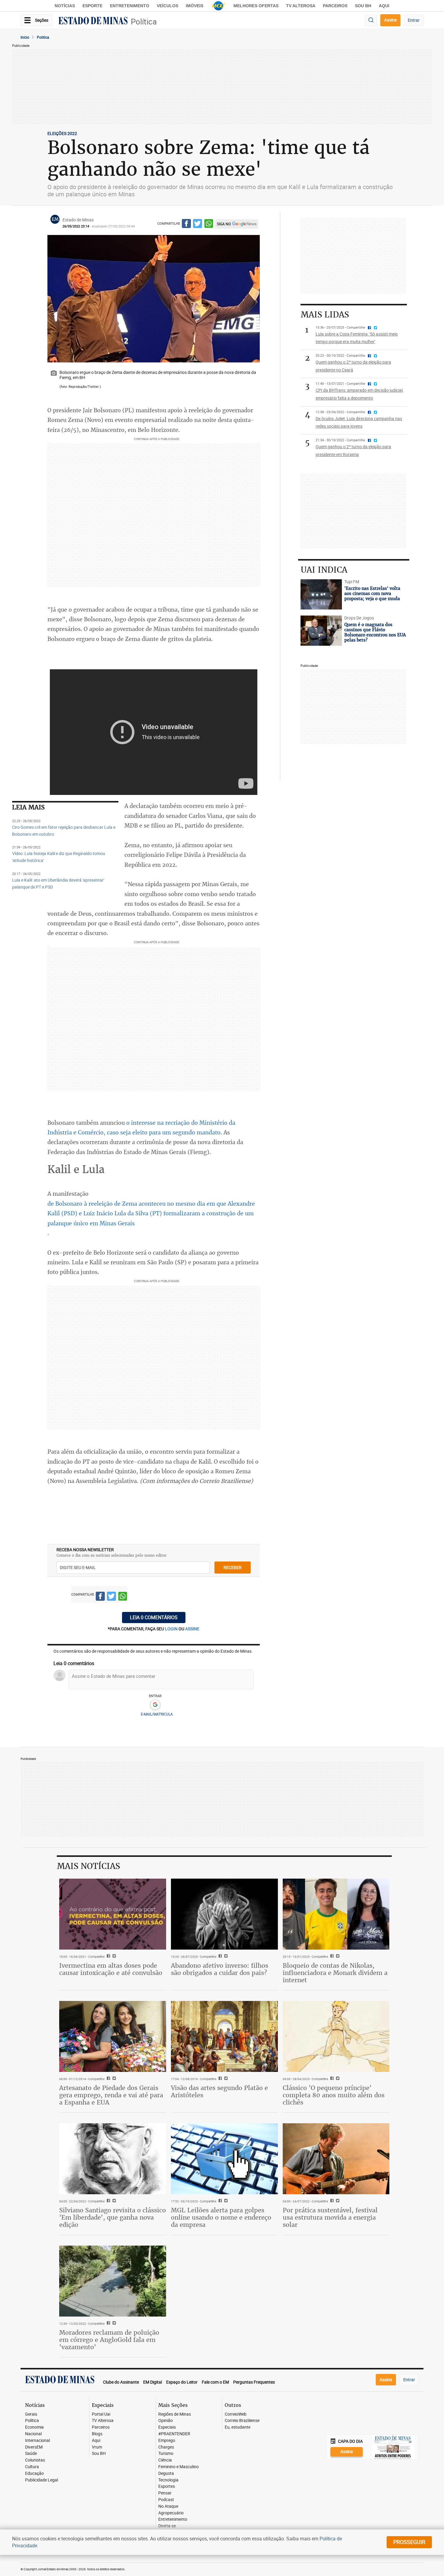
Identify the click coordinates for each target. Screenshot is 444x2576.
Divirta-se (167, 2526)
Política (144, 22)
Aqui (96, 2441)
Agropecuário (171, 2513)
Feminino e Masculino (179, 2467)
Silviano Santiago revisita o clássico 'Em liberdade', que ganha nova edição (113, 2217)
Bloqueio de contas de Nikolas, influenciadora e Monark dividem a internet (335, 1973)
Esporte (92, 6)
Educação (34, 2473)
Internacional (37, 2441)
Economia (34, 2427)
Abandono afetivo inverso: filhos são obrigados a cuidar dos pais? (220, 1969)
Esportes (167, 2486)
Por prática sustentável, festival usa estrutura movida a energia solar (330, 2217)
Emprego (167, 2441)
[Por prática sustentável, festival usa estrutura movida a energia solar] (336, 2159)
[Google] (155, 1705)
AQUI (384, 6)
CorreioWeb (236, 2414)
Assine (390, 20)
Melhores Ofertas (256, 6)
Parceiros (335, 6)
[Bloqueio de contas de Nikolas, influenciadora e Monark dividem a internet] (336, 1914)
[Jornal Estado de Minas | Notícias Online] (93, 21)
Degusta (166, 2473)
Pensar (165, 2493)
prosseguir (409, 2542)
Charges (166, 2447)
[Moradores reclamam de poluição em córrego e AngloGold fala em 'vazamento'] (113, 2281)
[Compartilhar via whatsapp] (209, 225)
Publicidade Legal (42, 2480)
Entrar (414, 20)
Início (25, 37)
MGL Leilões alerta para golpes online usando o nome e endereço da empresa (221, 2217)
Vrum (97, 2447)
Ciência (165, 2460)
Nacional (33, 2434)
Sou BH (363, 6)
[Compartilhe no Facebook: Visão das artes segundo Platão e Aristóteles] (219, 2079)
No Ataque (168, 2506)
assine (192, 1629)
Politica (43, 37)
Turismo (166, 2454)
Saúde (31, 2454)
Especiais (167, 2427)
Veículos (167, 6)
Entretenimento (130, 6)
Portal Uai (101, 2414)
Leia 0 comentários (154, 1617)
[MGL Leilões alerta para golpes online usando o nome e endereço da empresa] (224, 2159)
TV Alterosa (301, 6)
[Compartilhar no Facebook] (186, 225)
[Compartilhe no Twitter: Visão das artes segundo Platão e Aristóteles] (225, 2079)
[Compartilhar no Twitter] (198, 225)
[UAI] (218, 6)
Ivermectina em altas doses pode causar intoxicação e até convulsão (111, 1969)
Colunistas (35, 2460)
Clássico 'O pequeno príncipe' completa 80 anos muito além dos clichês (334, 2095)
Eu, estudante (238, 2427)
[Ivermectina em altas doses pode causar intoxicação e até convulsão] (113, 1914)
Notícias (65, 6)
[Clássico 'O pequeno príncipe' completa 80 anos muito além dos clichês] (336, 2037)
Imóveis (195, 6)
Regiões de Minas (175, 2414)
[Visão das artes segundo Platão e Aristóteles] (224, 2037)
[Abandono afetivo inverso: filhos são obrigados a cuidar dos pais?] (224, 1914)
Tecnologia (168, 2480)
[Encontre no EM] (371, 20)
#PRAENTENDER (174, 2434)
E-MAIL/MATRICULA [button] (157, 1714)
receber (233, 1567)
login (172, 1629)
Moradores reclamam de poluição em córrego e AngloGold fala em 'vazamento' (109, 2340)
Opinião (166, 2421)
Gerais (31, 2414)
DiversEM (34, 2447)
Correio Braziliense (242, 2421)
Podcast (166, 2500)
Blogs (97, 2434)
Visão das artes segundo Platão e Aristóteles (219, 2091)
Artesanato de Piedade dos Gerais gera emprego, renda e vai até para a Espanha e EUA (111, 2095)
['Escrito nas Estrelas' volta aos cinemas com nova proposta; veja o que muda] (321, 594)
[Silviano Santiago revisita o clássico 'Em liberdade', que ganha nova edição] (113, 2159)
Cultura (32, 2467)
